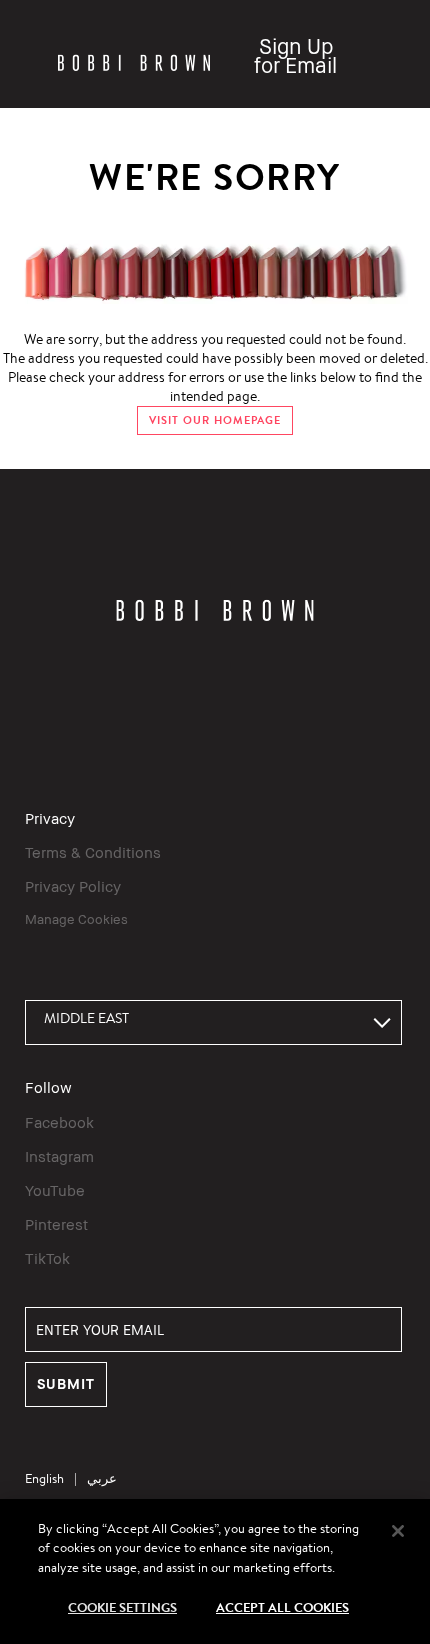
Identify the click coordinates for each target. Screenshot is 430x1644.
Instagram (59, 1156)
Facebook (59, 1122)
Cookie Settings (122, 1607)
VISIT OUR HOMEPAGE (215, 420)
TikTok (47, 1258)
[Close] (398, 1531)
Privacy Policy (73, 886)
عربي (102, 1479)
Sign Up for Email (295, 56)
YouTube (55, 1190)
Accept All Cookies (282, 1607)
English (44, 1479)
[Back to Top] (393, 1255)
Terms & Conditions (93, 852)
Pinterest (56, 1224)
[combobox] (213, 1022)
